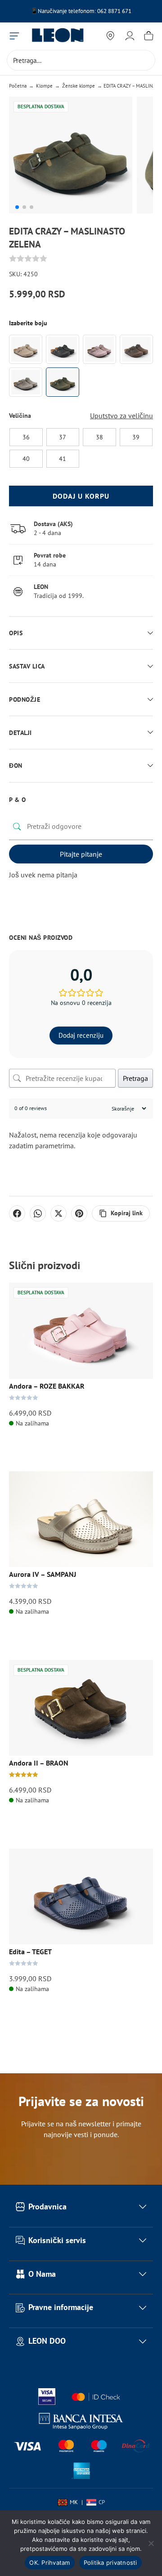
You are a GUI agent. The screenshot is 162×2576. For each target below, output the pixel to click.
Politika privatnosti (110, 2563)
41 (63, 458)
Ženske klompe (79, 86)
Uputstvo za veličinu (121, 416)
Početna (18, 86)
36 (26, 437)
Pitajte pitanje (81, 854)
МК (74, 2502)
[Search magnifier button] (145, 60)
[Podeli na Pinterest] (79, 1213)
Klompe (44, 86)
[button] (17, 207)
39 (136, 437)
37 (63, 437)
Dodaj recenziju (81, 1035)
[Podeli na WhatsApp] (38, 1213)
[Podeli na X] (58, 1213)
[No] (151, 2543)
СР (102, 2502)
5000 (110, 11)
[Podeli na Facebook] (17, 1213)
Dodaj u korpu (81, 496)
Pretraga (135, 1078)
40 (26, 458)
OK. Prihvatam (49, 2563)
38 (99, 437)
